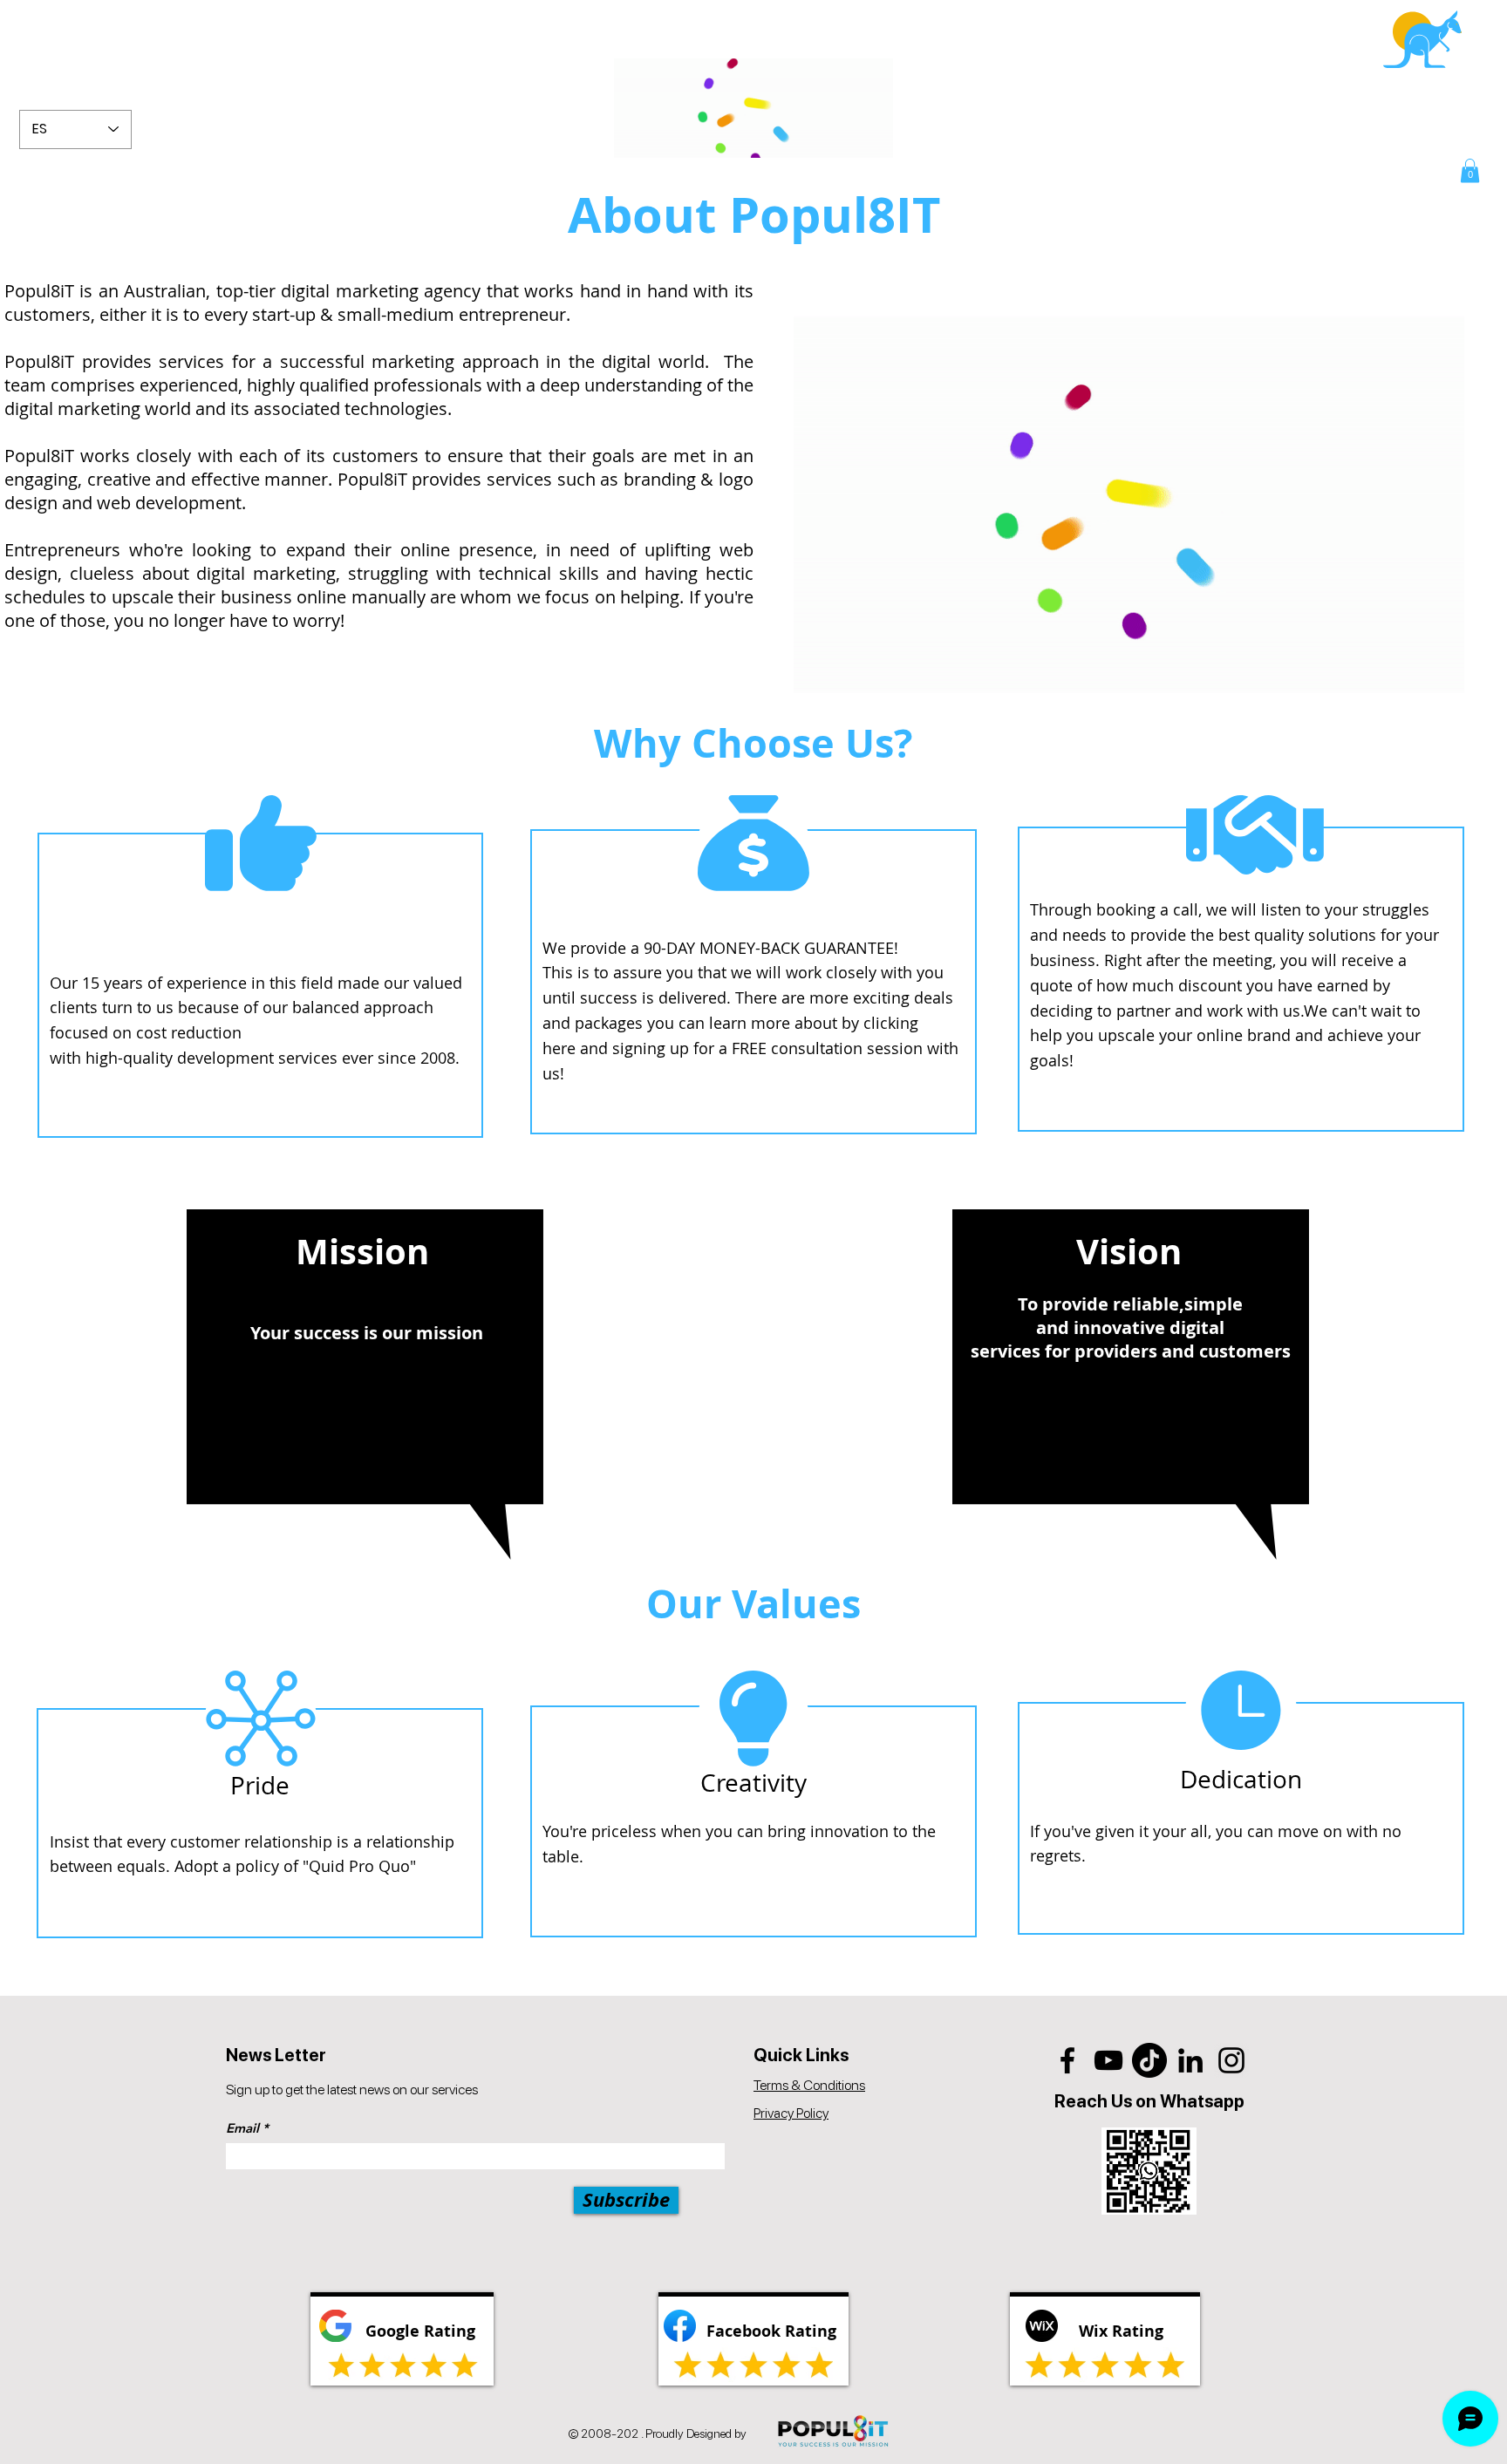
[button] (1470, 170)
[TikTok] (1149, 2060)
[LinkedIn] (1190, 2060)
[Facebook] (1067, 2060)
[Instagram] (1231, 2060)
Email (242, 2128)
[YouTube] (1108, 2060)
